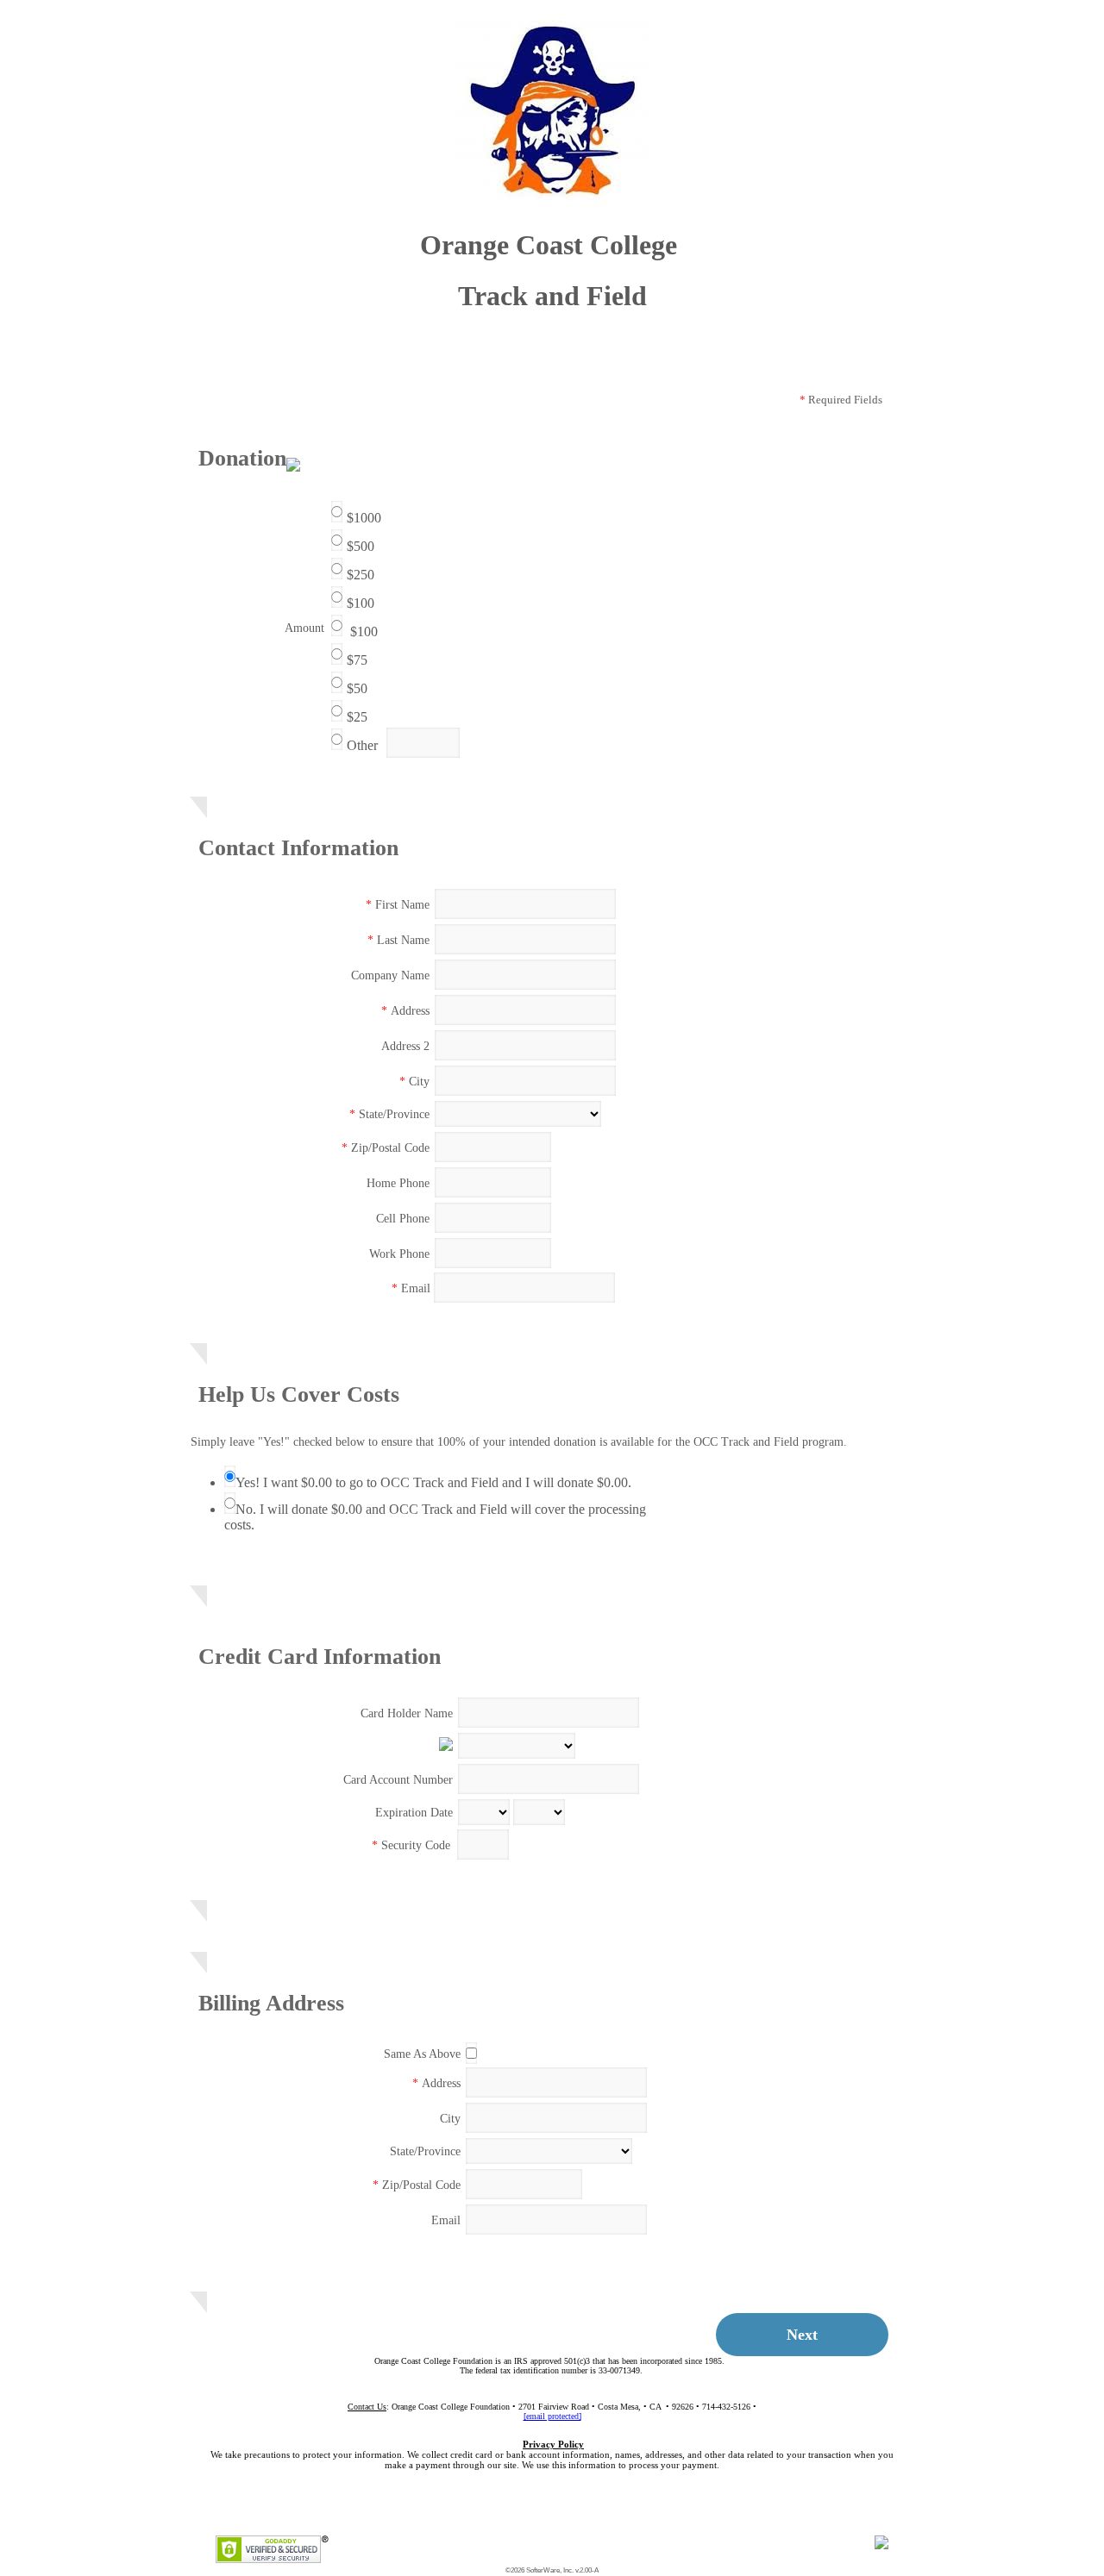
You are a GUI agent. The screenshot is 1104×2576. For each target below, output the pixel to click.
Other (362, 745)
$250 (361, 575)
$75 (357, 660)
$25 (357, 717)
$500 (361, 546)
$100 (361, 603)
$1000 (364, 518)
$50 (357, 688)
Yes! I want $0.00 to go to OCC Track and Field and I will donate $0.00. (433, 1482)
